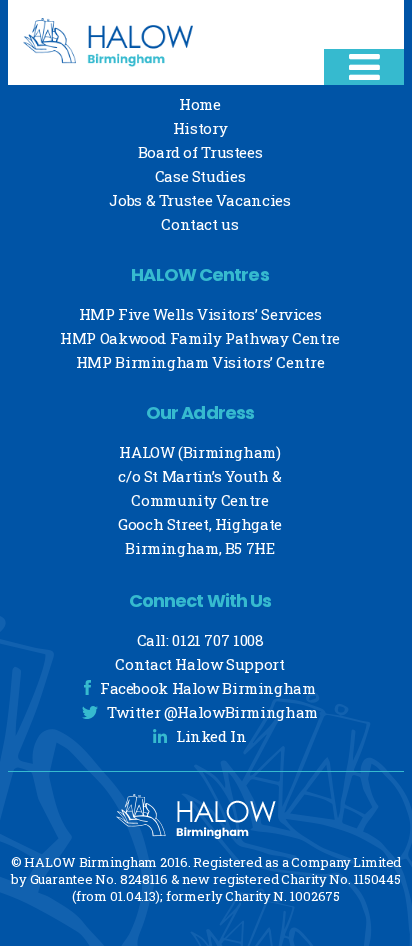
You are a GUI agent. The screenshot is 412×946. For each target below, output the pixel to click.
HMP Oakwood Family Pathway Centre (200, 338)
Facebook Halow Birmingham (208, 688)
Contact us (199, 224)
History (200, 128)
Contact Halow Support (199, 664)
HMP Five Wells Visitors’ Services (200, 314)
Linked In (211, 736)
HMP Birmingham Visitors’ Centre (200, 362)
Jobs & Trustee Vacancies (199, 200)
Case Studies (200, 176)
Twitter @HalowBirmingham (212, 712)
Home (200, 104)
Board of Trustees (200, 152)
